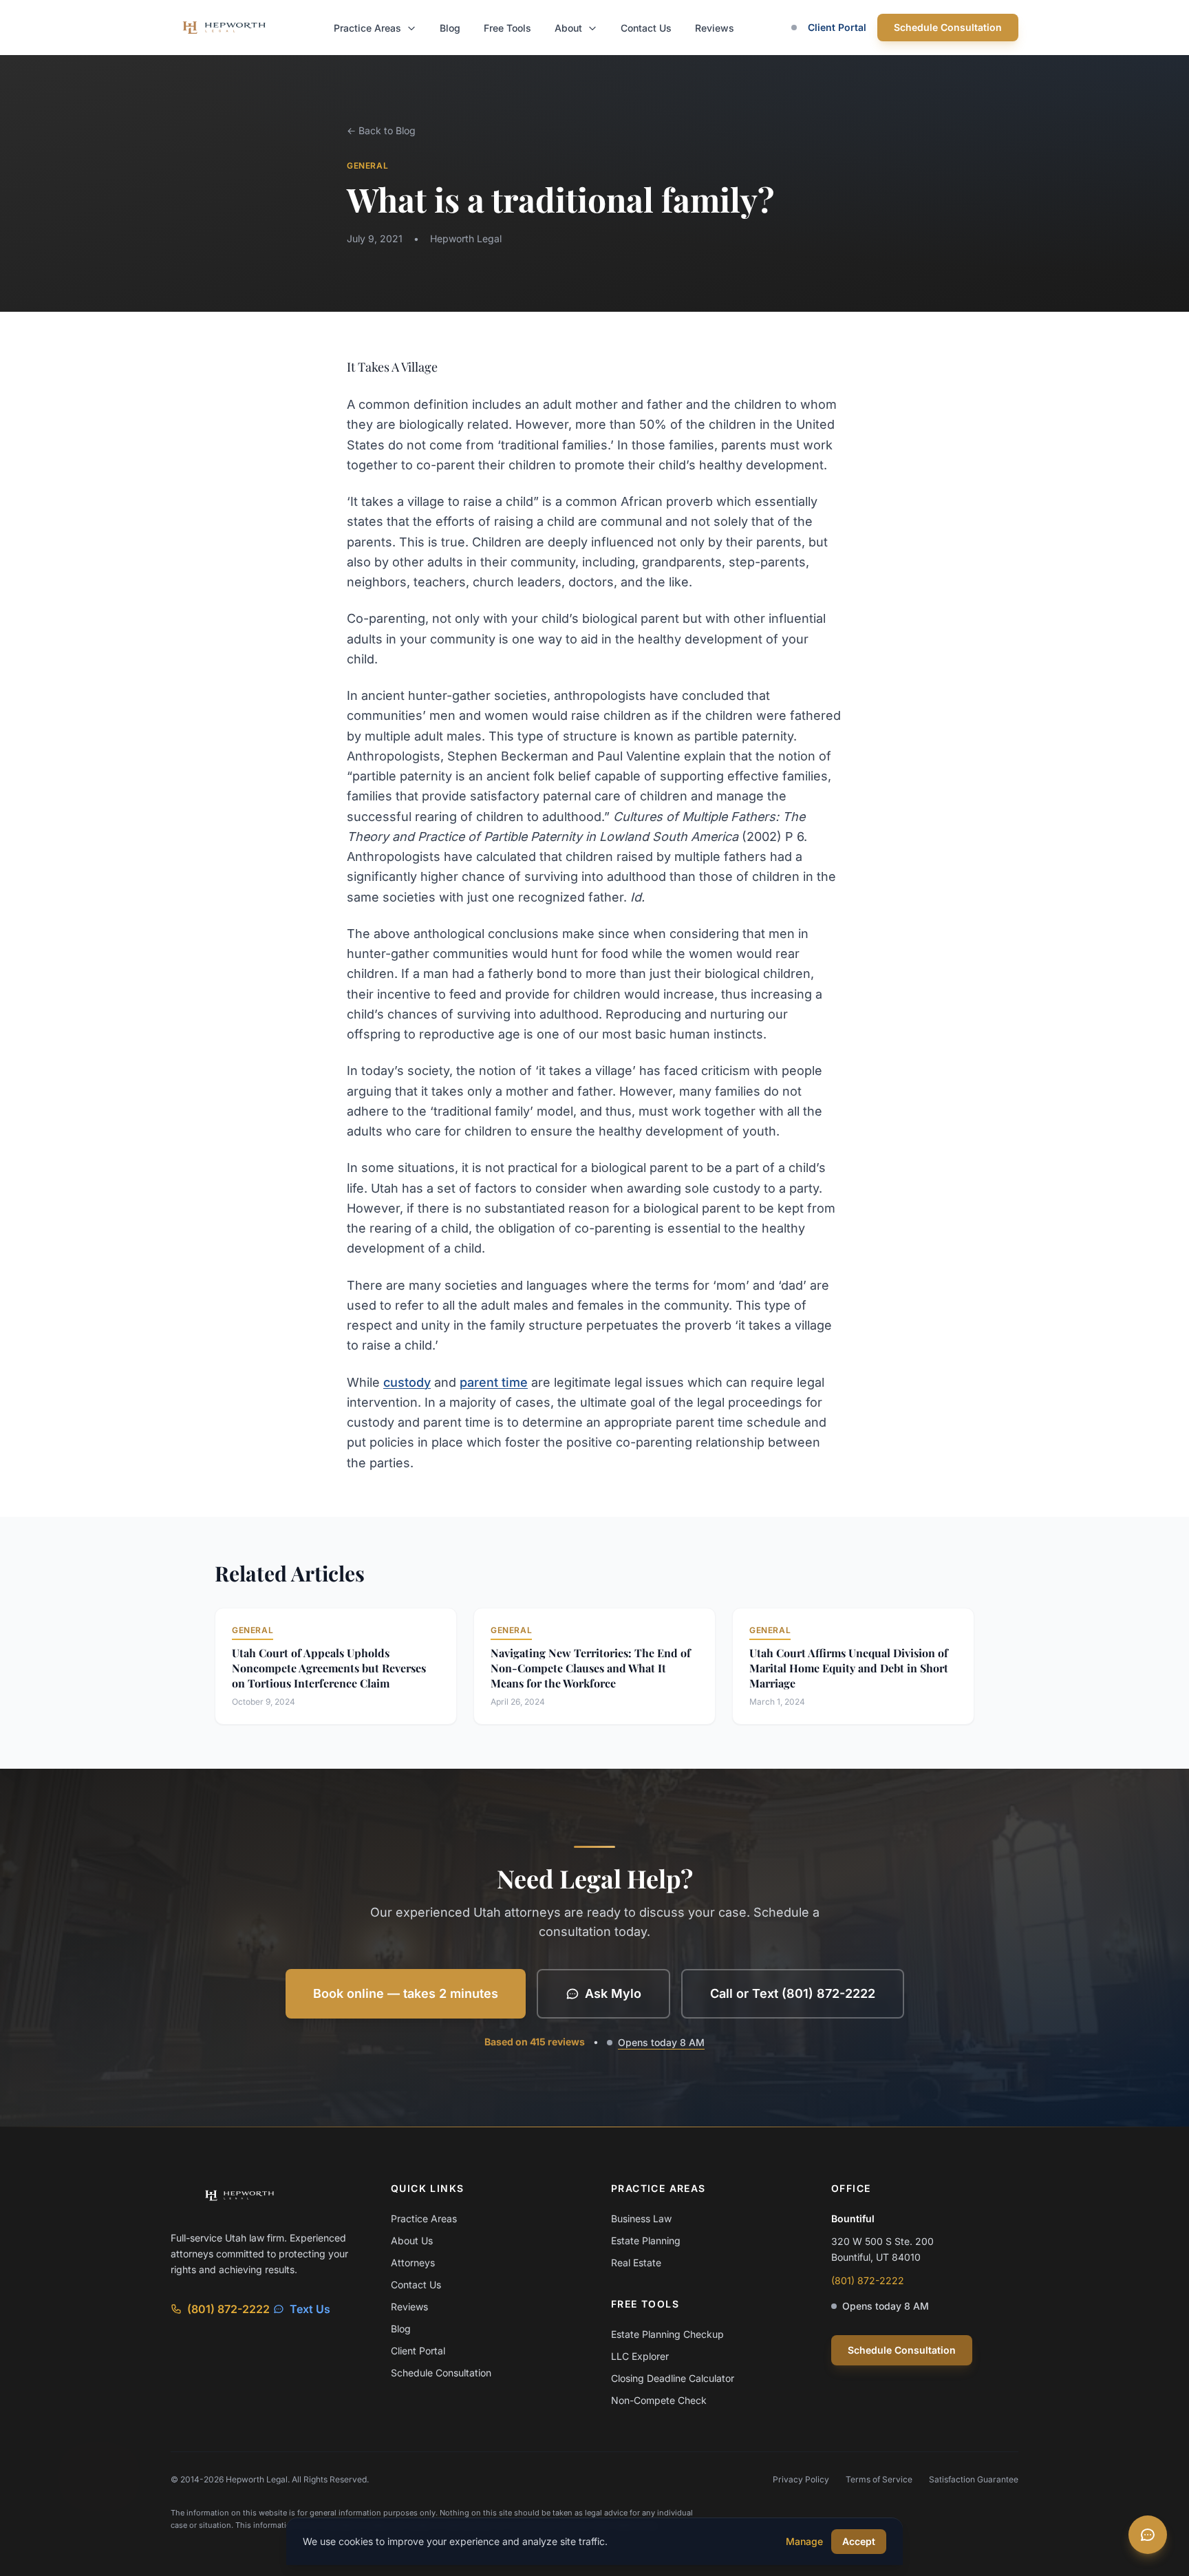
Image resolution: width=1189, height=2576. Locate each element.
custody (407, 1382)
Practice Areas (369, 28)
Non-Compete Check (659, 2400)
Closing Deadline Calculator (673, 2378)
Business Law (641, 2218)
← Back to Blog (381, 130)
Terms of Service (879, 2479)
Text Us (310, 2309)
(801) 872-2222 (228, 2309)
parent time (494, 1382)
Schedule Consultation (948, 27)
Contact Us (646, 28)
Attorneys (413, 2263)
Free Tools (507, 28)
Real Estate (636, 2263)
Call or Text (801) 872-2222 (793, 1993)
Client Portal (837, 27)
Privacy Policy (801, 2479)
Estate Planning (646, 2240)
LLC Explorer (640, 2356)
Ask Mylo (613, 1993)
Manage (804, 2541)
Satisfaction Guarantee (974, 2479)
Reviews (715, 28)
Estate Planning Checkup (667, 2334)
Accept (859, 2541)
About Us (412, 2240)
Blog (450, 28)
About (570, 28)
